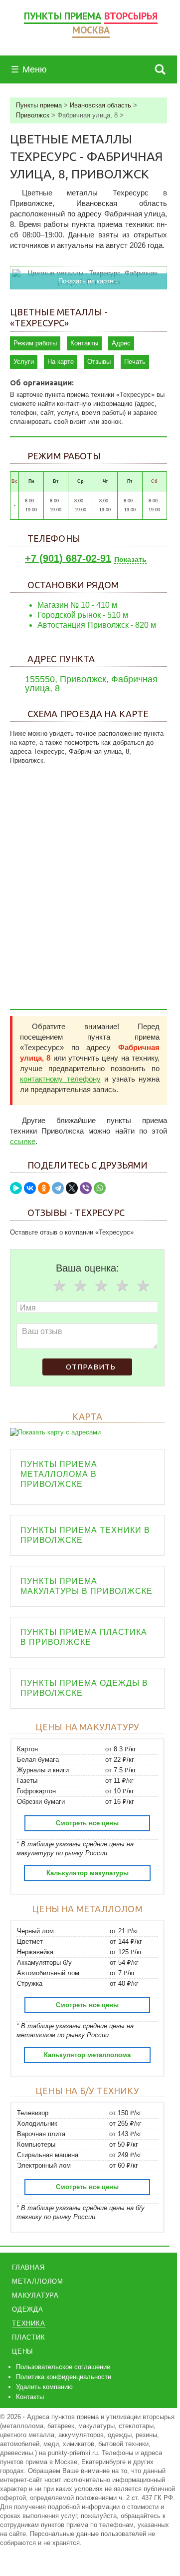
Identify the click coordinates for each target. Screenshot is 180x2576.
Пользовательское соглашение (63, 2367)
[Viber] (86, 1188)
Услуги (24, 362)
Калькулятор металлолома (87, 2055)
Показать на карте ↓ (89, 281)
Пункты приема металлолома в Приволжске (59, 1474)
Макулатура (35, 2295)
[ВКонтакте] (30, 1188)
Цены (23, 2351)
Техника (29, 2323)
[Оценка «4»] (122, 1286)
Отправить (91, 1367)
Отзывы (99, 362)
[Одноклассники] (44, 1188)
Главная (28, 2267)
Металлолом (38, 2281)
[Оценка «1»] (59, 1286)
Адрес (121, 343)
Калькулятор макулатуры (88, 1873)
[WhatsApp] (100, 1188)
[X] (72, 1188)
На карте (61, 362)
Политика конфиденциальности (64, 2377)
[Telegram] (58, 1188)
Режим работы (35, 343)
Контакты (84, 343)
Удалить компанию (44, 2387)
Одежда (28, 2309)
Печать (135, 362)
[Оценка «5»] (143, 1286)
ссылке (23, 1141)
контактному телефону (60, 1079)
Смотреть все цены (87, 1823)
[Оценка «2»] (80, 1286)
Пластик (29, 2337)
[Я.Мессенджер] (16, 1188)
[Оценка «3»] (101, 1286)
